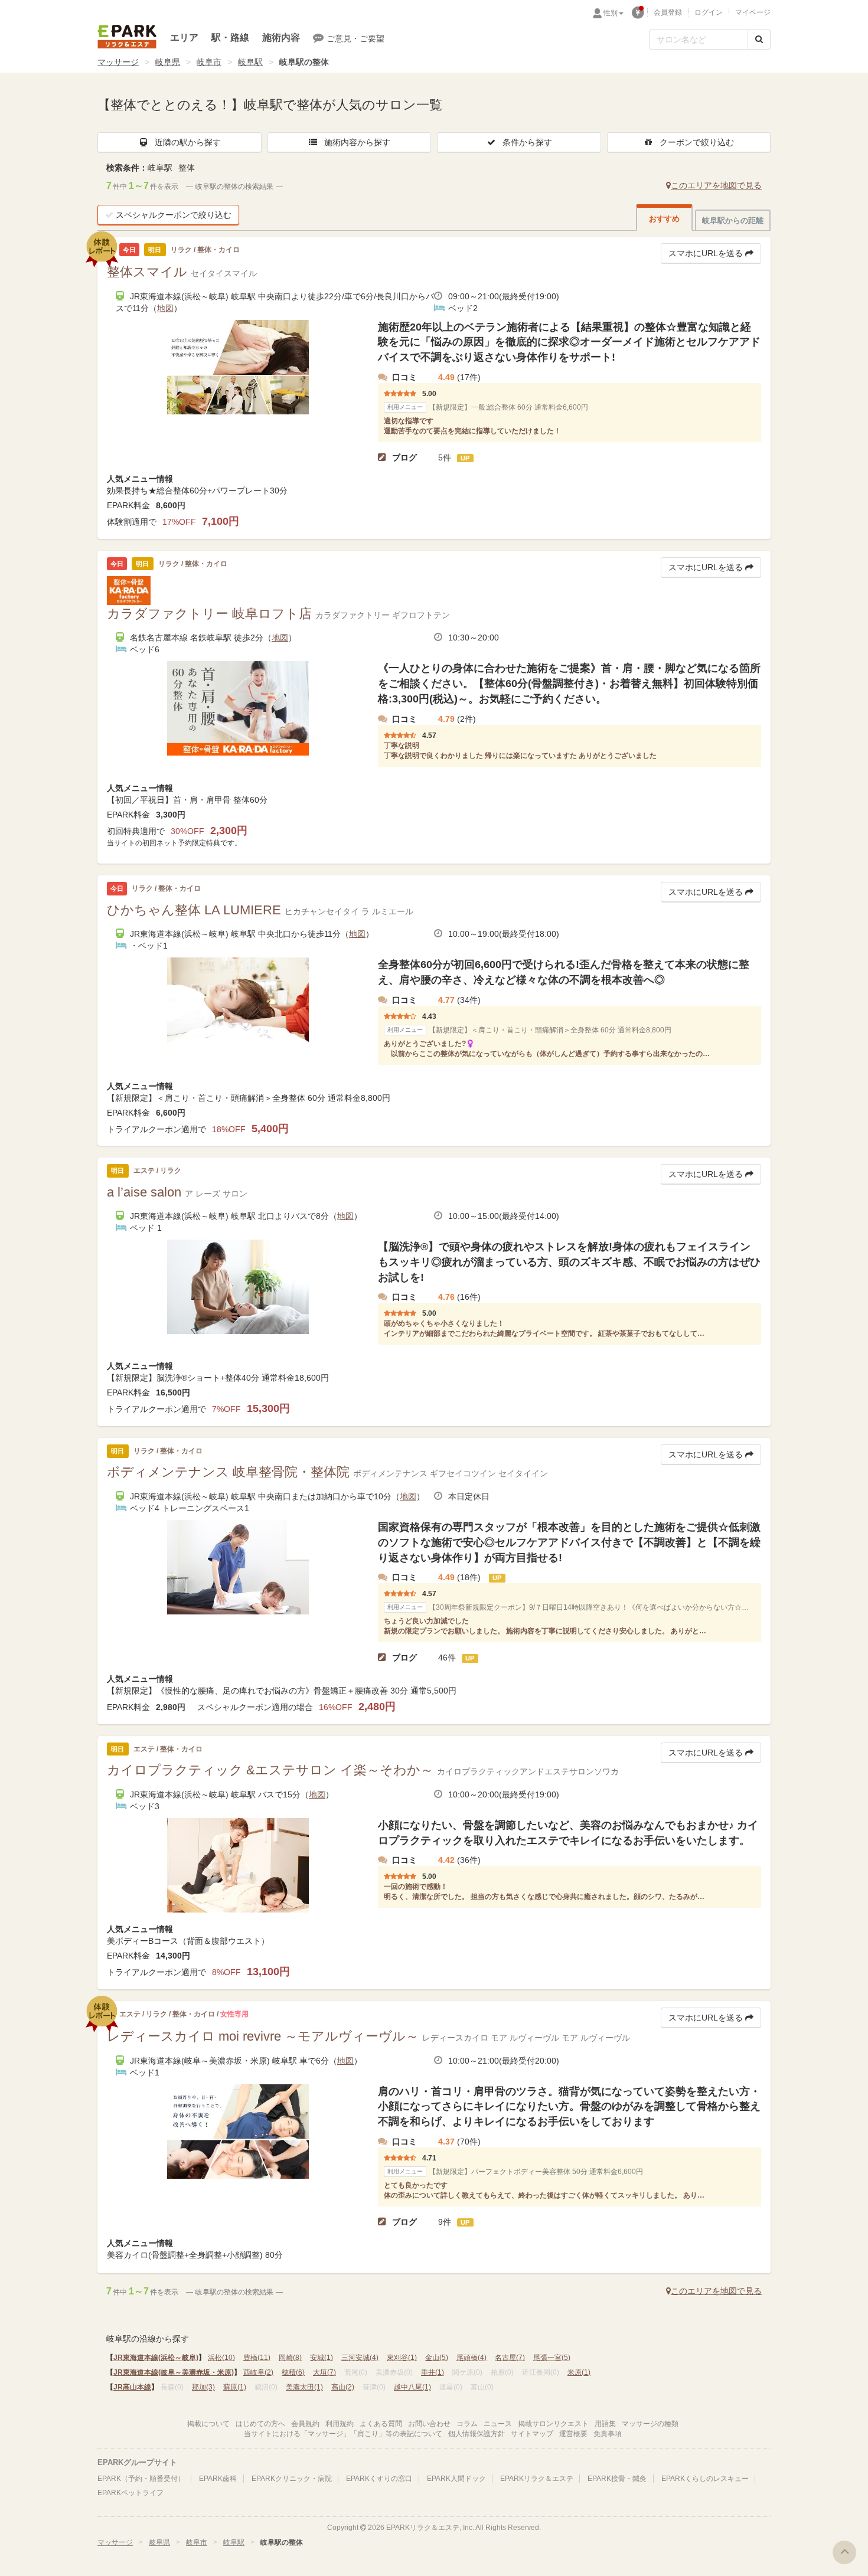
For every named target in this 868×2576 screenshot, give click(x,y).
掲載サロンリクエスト (553, 2424)
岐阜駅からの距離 (733, 220)
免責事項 (608, 2434)
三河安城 (360, 2358)
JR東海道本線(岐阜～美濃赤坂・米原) (174, 2372)
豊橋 (257, 2358)
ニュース (498, 2424)
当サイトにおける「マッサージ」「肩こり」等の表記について (343, 2434)
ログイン (709, 12)
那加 (203, 2387)
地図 (165, 308)
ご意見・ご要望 (355, 38)
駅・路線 (230, 37)
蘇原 (235, 2387)
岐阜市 (209, 62)
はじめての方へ (260, 2424)
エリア (184, 37)
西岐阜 (258, 2372)
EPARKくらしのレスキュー (705, 2479)
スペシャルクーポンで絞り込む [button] (174, 215)
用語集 (605, 2424)
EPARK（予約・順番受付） (141, 2479)
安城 (322, 2358)
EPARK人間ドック (456, 2479)
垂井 (433, 2372)
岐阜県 (168, 62)
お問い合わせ (429, 2424)
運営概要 (573, 2434)
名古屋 (510, 2358)
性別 (611, 13)
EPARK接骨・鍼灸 (617, 2479)
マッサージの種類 (650, 2424)
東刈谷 (402, 2358)
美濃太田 (304, 2387)
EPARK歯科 (218, 2479)
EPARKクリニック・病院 (292, 2479)
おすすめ (664, 219)
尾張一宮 (552, 2358)
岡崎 (290, 2358)
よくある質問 (381, 2424)
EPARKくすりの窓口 (379, 2479)
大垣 (324, 2372)
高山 (343, 2387)
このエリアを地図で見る (716, 185)
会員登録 (668, 12)
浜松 (221, 2358)
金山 (437, 2358)
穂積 (293, 2372)
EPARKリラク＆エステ (127, 37)
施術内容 (281, 37)
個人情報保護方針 (477, 2434)
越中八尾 (412, 2387)
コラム (467, 2424)
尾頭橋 (471, 2358)
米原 (579, 2372)
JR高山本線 (132, 2387)
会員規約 (305, 2424)
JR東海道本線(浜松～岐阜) (156, 2358)
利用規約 (340, 2424)
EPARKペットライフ (130, 2493)
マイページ (753, 12)
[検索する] (759, 40)
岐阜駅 (250, 62)
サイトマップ (532, 2434)
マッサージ (118, 62)
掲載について (208, 2424)
